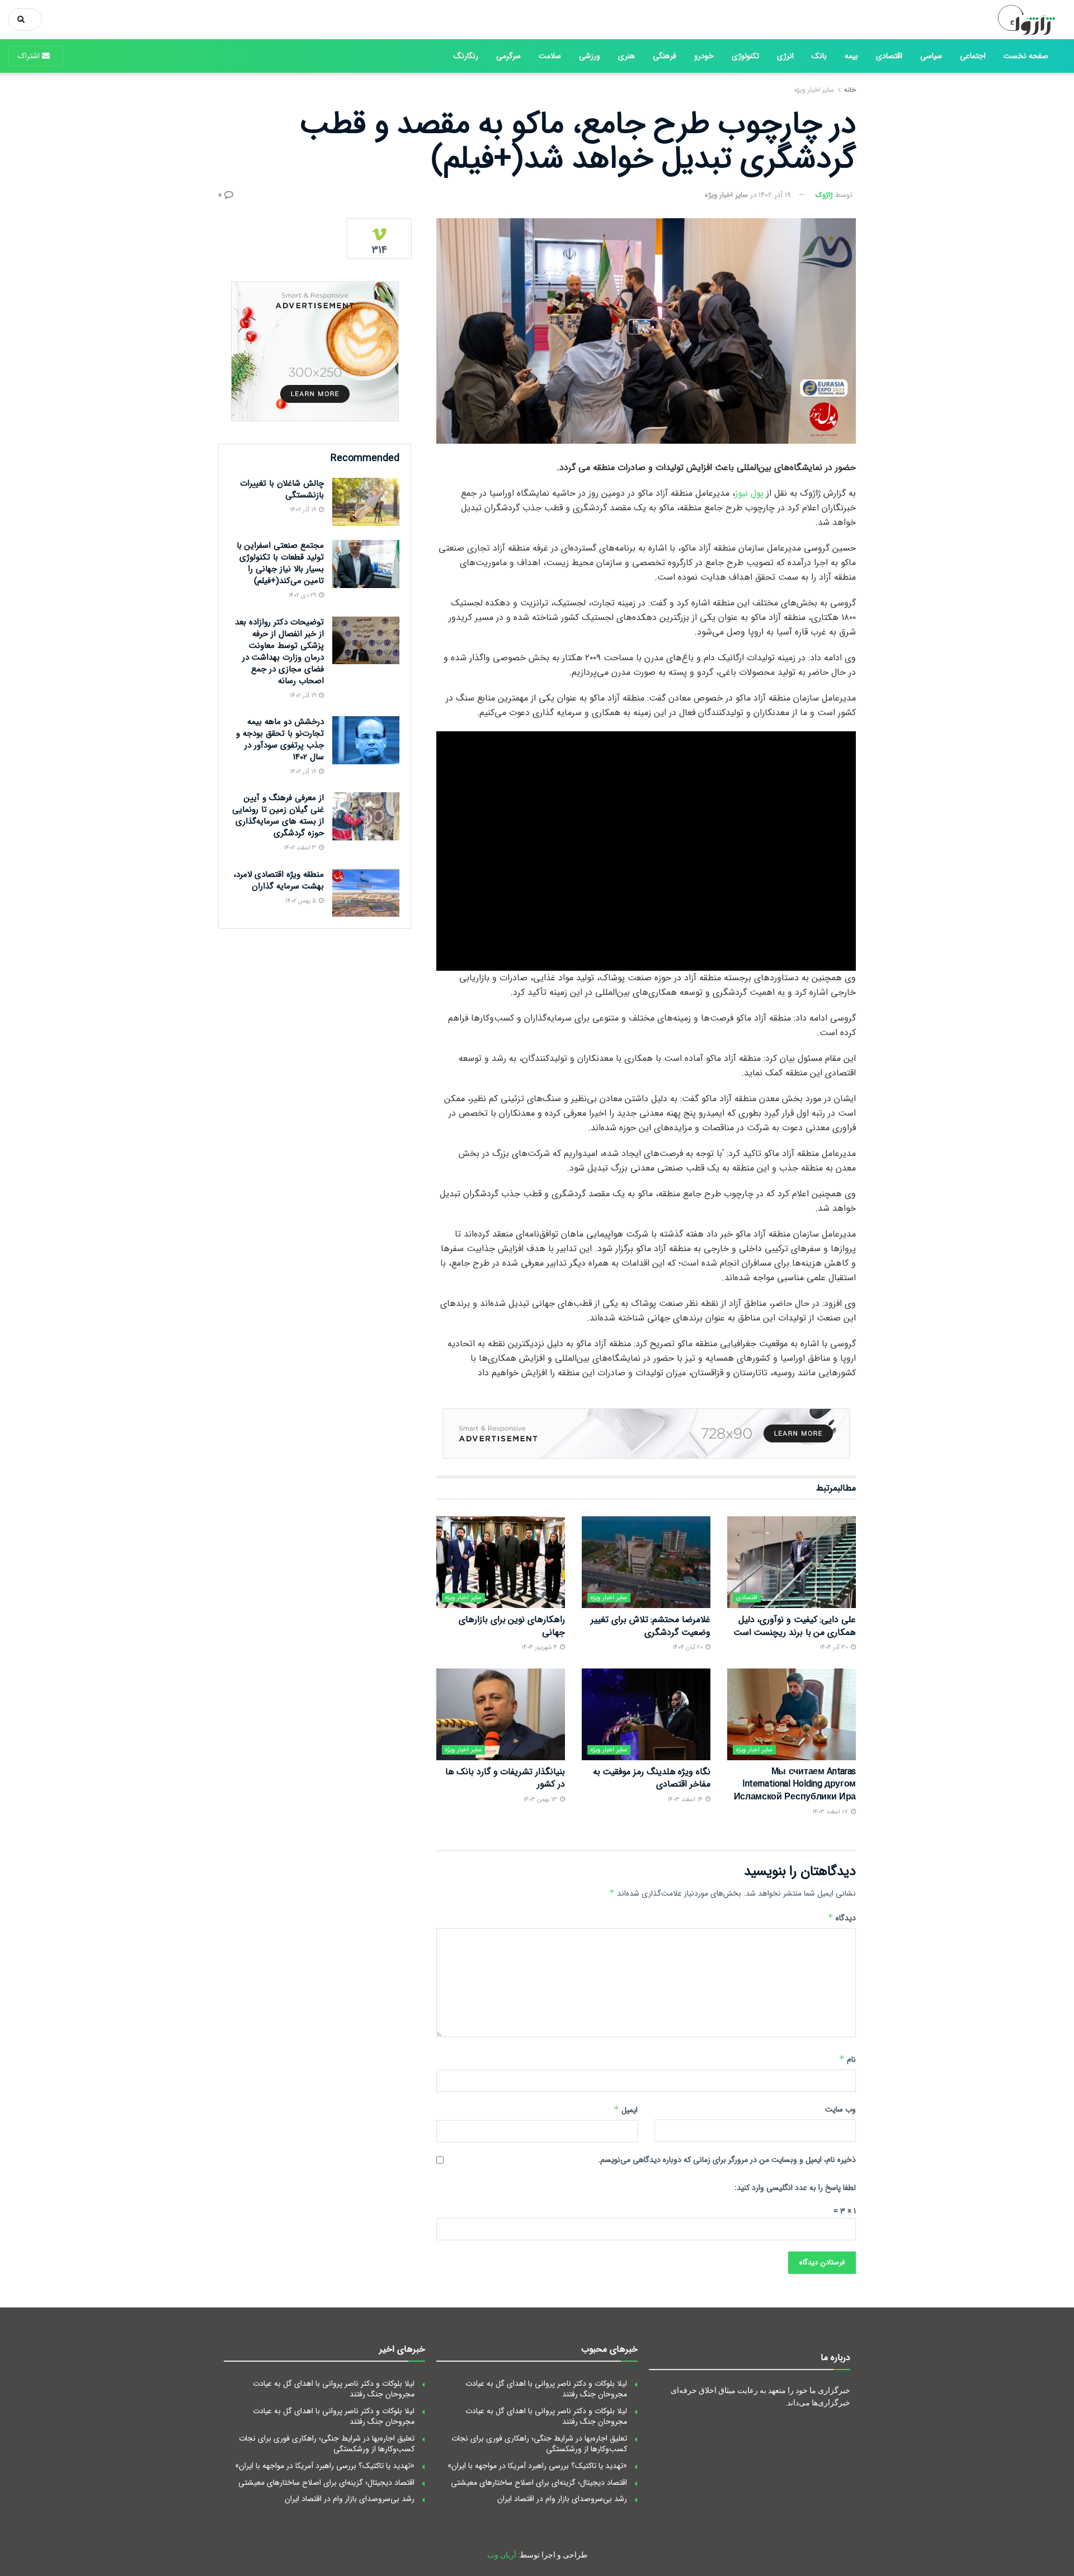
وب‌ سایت (840, 2109)
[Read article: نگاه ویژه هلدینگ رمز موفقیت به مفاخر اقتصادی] (646, 1714)
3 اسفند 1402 (301, 848)
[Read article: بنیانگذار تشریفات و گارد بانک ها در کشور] (501, 1714)
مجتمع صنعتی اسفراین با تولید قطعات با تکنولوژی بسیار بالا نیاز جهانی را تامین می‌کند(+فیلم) (280, 563)
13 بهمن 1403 (541, 1800)
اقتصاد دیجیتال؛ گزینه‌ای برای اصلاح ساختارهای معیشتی (539, 2483)
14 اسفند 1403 (686, 1800)
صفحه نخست (1026, 56)
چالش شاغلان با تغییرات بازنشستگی (282, 489)
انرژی (785, 56)
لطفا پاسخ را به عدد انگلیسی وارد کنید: (795, 2188)
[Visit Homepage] (1022, 20)
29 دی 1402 (303, 596)
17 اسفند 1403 (831, 1812)
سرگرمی (508, 56)
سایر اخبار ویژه (814, 90)
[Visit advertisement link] (646, 1433)
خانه (850, 90)
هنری (626, 56)
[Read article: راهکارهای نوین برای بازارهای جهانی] (501, 1562)
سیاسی (931, 56)
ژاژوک (824, 195)
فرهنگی (665, 56)
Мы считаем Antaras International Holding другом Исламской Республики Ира (795, 1784)
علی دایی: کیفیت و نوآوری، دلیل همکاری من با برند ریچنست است (795, 1626)
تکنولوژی (745, 56)
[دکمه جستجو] (23, 20)
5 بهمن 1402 (302, 901)
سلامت (550, 56)
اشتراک (30, 56)
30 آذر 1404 (835, 1647)
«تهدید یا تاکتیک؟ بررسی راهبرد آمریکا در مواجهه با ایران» (537, 2466)
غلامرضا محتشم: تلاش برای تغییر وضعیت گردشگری (651, 1626)
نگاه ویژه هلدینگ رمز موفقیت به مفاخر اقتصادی (652, 1778)
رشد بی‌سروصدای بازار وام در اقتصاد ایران (562, 2499)
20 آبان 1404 (688, 1647)
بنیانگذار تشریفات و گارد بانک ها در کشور (505, 1778)
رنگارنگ (466, 56)
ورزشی (590, 56)
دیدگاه (842, 1918)
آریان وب (502, 2555)
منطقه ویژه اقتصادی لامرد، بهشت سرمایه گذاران (279, 880)
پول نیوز (749, 493)
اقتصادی (889, 56)
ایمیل (626, 2110)
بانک (819, 56)
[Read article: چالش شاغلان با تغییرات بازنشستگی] (366, 502)
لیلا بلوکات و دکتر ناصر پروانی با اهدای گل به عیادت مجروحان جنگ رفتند (546, 2389)
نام (847, 2060)
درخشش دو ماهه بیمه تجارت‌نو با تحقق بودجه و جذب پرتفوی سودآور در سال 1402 (280, 739)
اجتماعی (973, 56)
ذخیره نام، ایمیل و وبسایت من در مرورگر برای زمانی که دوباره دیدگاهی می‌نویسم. (727, 2160)
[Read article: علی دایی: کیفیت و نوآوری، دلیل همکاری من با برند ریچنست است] (792, 1562)
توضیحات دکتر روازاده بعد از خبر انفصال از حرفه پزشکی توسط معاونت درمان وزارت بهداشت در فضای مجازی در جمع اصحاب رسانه (279, 652)
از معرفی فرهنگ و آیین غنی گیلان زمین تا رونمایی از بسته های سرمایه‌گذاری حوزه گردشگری (278, 815)
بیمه (851, 56)
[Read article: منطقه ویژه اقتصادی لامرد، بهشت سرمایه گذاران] (366, 893)
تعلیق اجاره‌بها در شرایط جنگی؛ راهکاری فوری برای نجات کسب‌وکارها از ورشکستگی (539, 2444)
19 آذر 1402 (775, 195)
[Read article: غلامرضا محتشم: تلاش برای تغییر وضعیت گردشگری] (646, 1562)
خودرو (704, 56)
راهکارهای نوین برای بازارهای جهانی (512, 1626)
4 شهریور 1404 (540, 1647)
